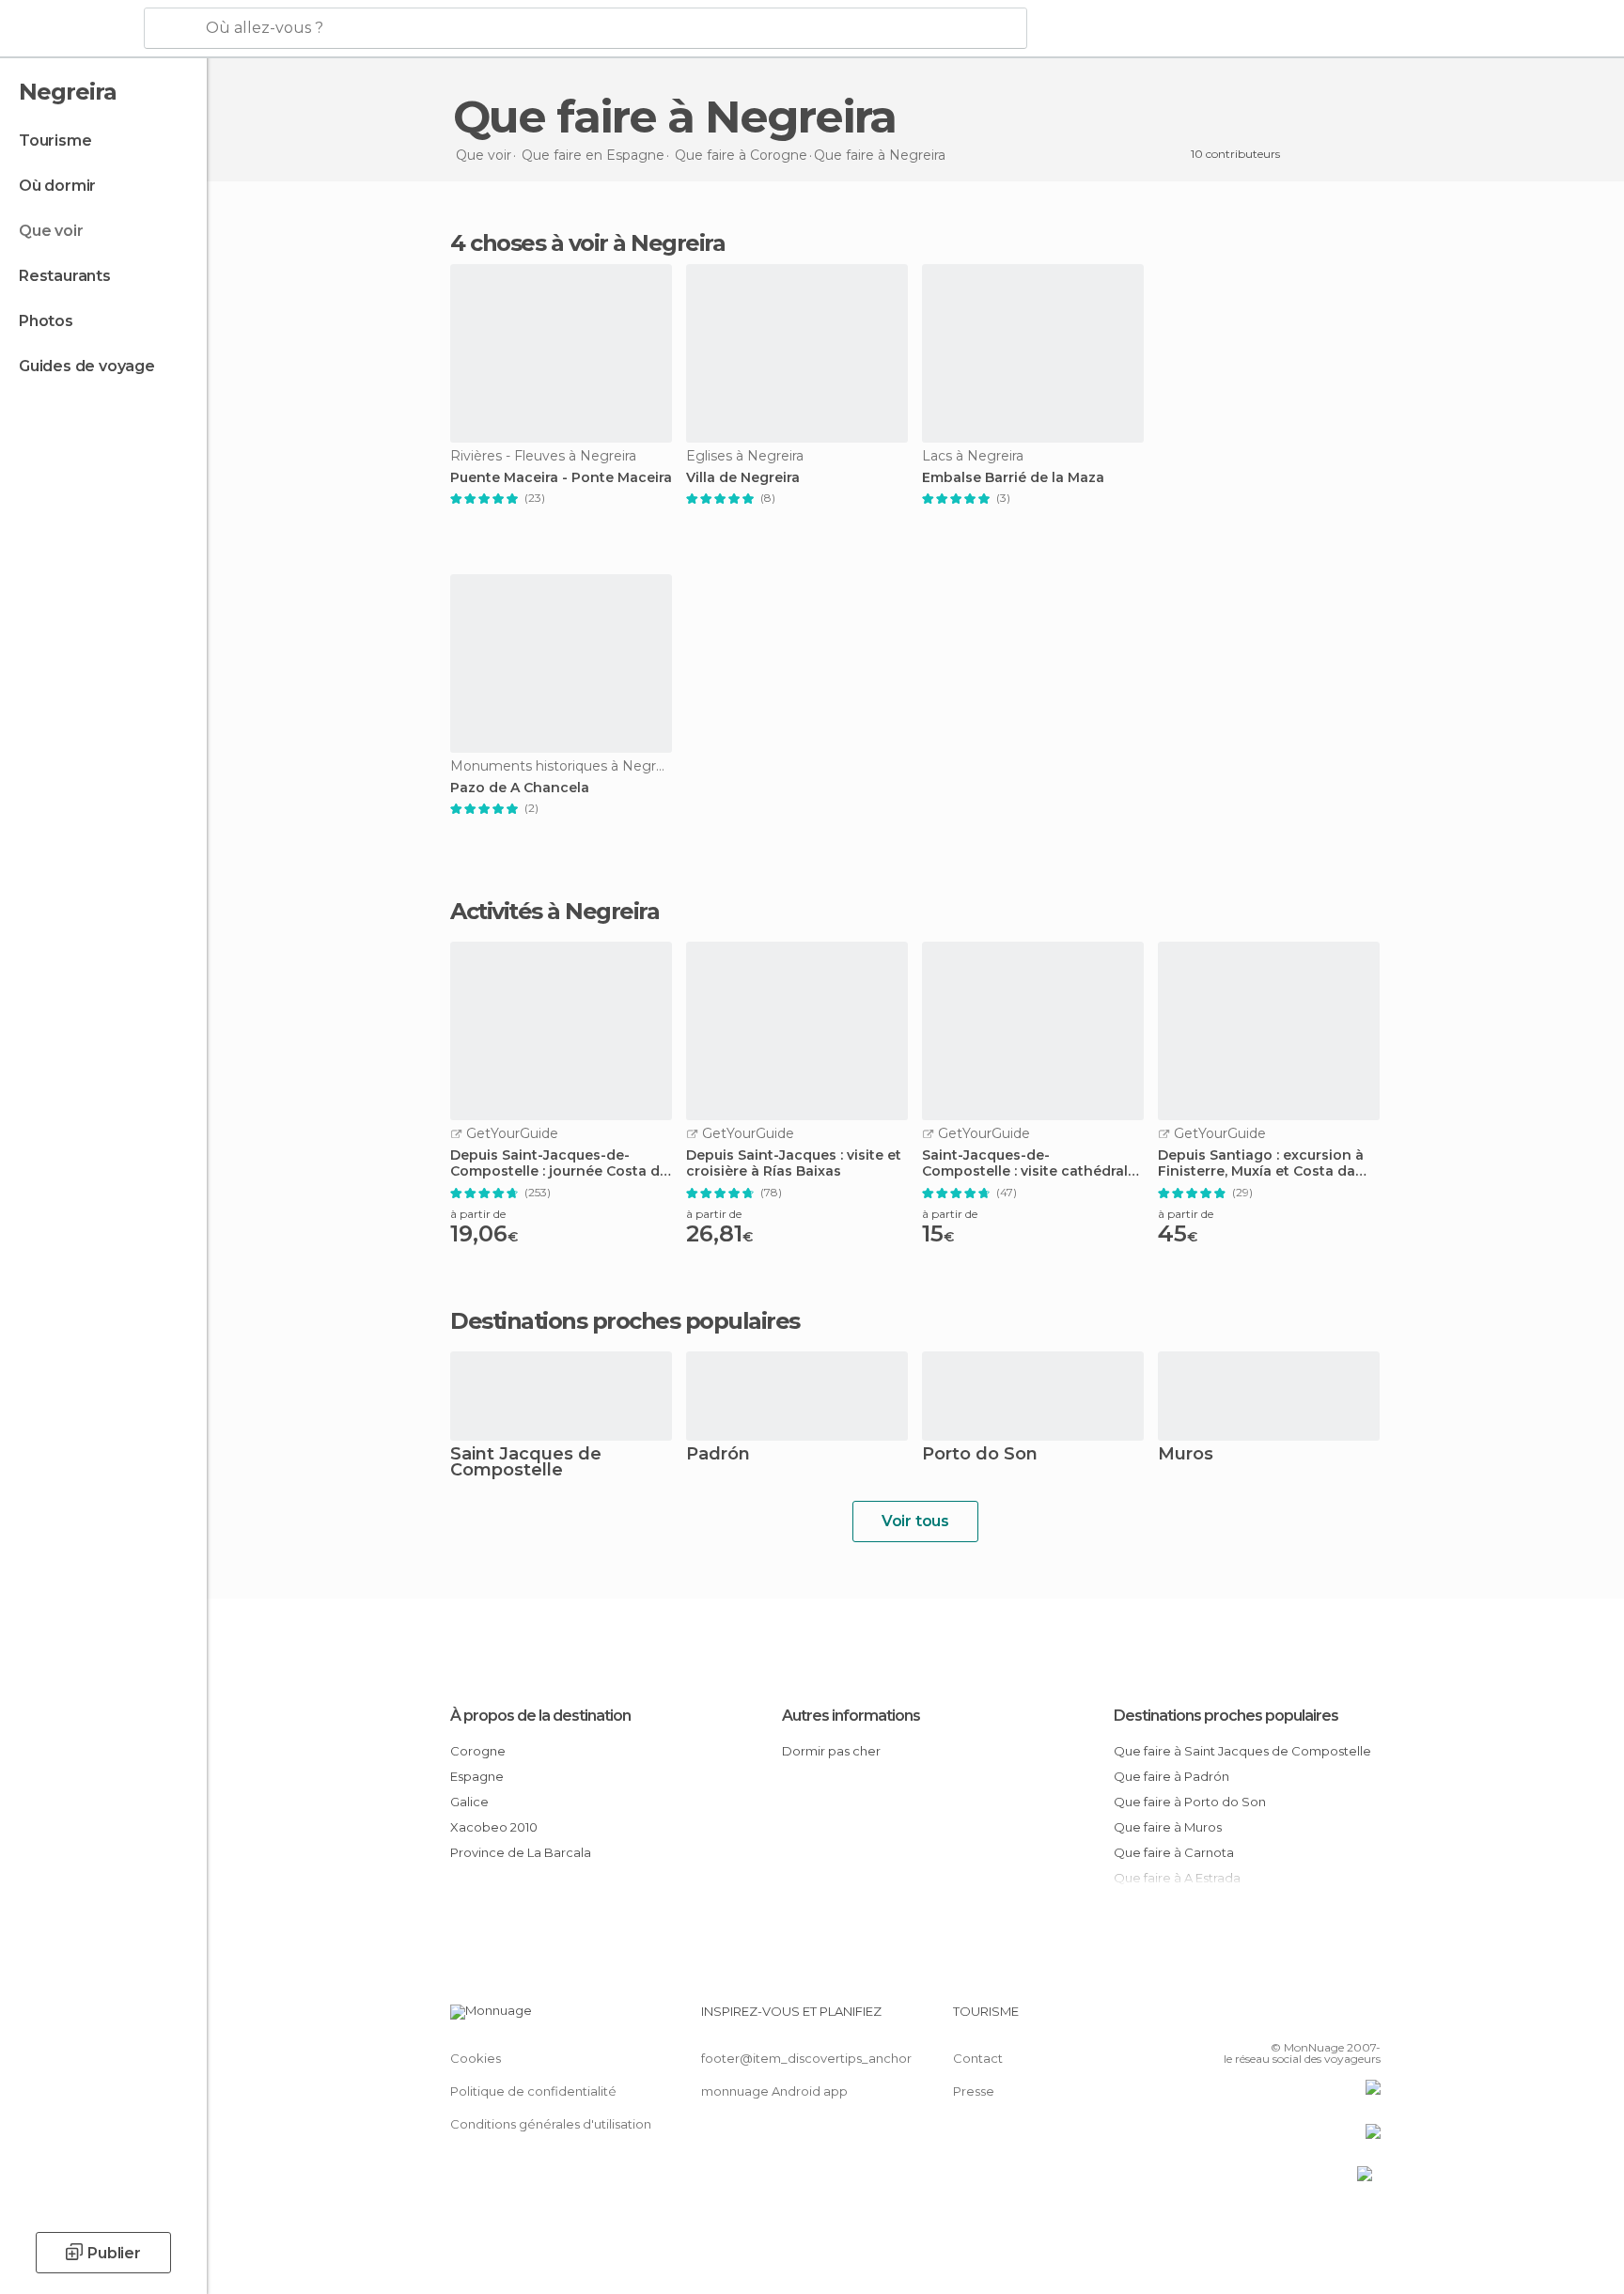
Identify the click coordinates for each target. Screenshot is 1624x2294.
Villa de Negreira (743, 478)
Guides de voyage (87, 366)
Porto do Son (980, 1455)
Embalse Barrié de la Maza (1013, 478)
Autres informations (851, 1716)
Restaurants (65, 276)
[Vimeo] (1335, 2019)
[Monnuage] (70, 29)
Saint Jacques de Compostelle (526, 1463)
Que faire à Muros (1168, 1827)
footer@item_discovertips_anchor (806, 2058)
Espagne (477, 1776)
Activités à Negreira (554, 912)
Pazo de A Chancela (520, 788)
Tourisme (55, 140)
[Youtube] (1366, 2019)
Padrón (718, 1455)
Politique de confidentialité (533, 2091)
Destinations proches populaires (625, 1321)
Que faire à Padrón (1171, 1776)
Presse (974, 2091)
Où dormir (57, 186)
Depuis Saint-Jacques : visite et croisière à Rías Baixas (794, 1163)
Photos (46, 321)
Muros (1186, 1455)
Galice (469, 1802)
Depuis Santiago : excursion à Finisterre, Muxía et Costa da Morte (1261, 1163)
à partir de (478, 1214)
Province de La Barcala (521, 1852)
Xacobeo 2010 (494, 1827)
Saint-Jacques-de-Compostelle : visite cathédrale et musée (1029, 1163)
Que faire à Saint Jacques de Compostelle (1242, 1751)
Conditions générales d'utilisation (551, 2124)
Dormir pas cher (831, 1751)
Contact (978, 2058)
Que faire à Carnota (1174, 1852)
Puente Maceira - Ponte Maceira (561, 478)
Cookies (476, 2058)
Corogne (478, 1751)
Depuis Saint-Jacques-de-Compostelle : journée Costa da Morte (559, 1163)
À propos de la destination (540, 1716)
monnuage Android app (774, 2091)
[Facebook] (1273, 2019)
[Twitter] (1304, 2019)
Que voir (51, 231)
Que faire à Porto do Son (1190, 1802)
